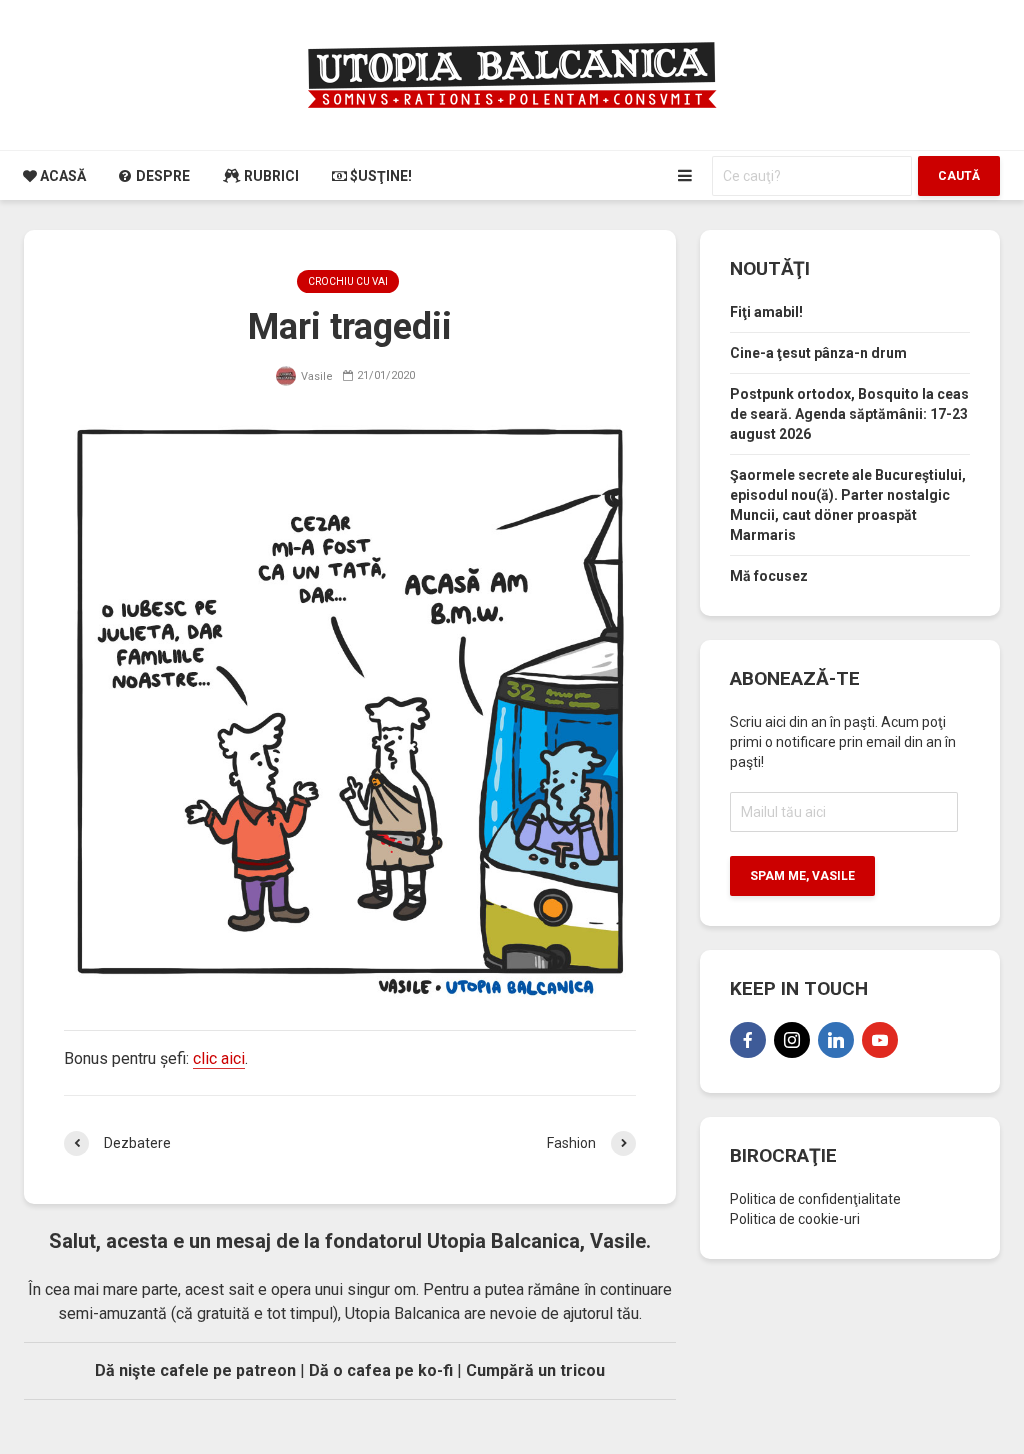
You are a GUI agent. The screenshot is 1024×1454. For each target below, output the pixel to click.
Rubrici (270, 176)
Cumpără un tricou (535, 1370)
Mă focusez (769, 576)
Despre (161, 176)
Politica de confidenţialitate (815, 1199)
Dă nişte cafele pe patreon (195, 1370)
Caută (959, 176)
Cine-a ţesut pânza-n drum (818, 353)
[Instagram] (792, 1040)
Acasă (61, 176)
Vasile (315, 376)
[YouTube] (880, 1040)
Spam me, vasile (802, 876)
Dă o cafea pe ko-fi (381, 1370)
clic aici (219, 1058)
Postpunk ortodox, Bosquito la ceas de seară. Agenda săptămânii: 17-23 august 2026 (849, 414)
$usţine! (379, 176)
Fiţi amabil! (766, 312)
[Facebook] (748, 1040)
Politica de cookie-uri (795, 1219)
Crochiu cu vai (348, 281)
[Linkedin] (836, 1040)
